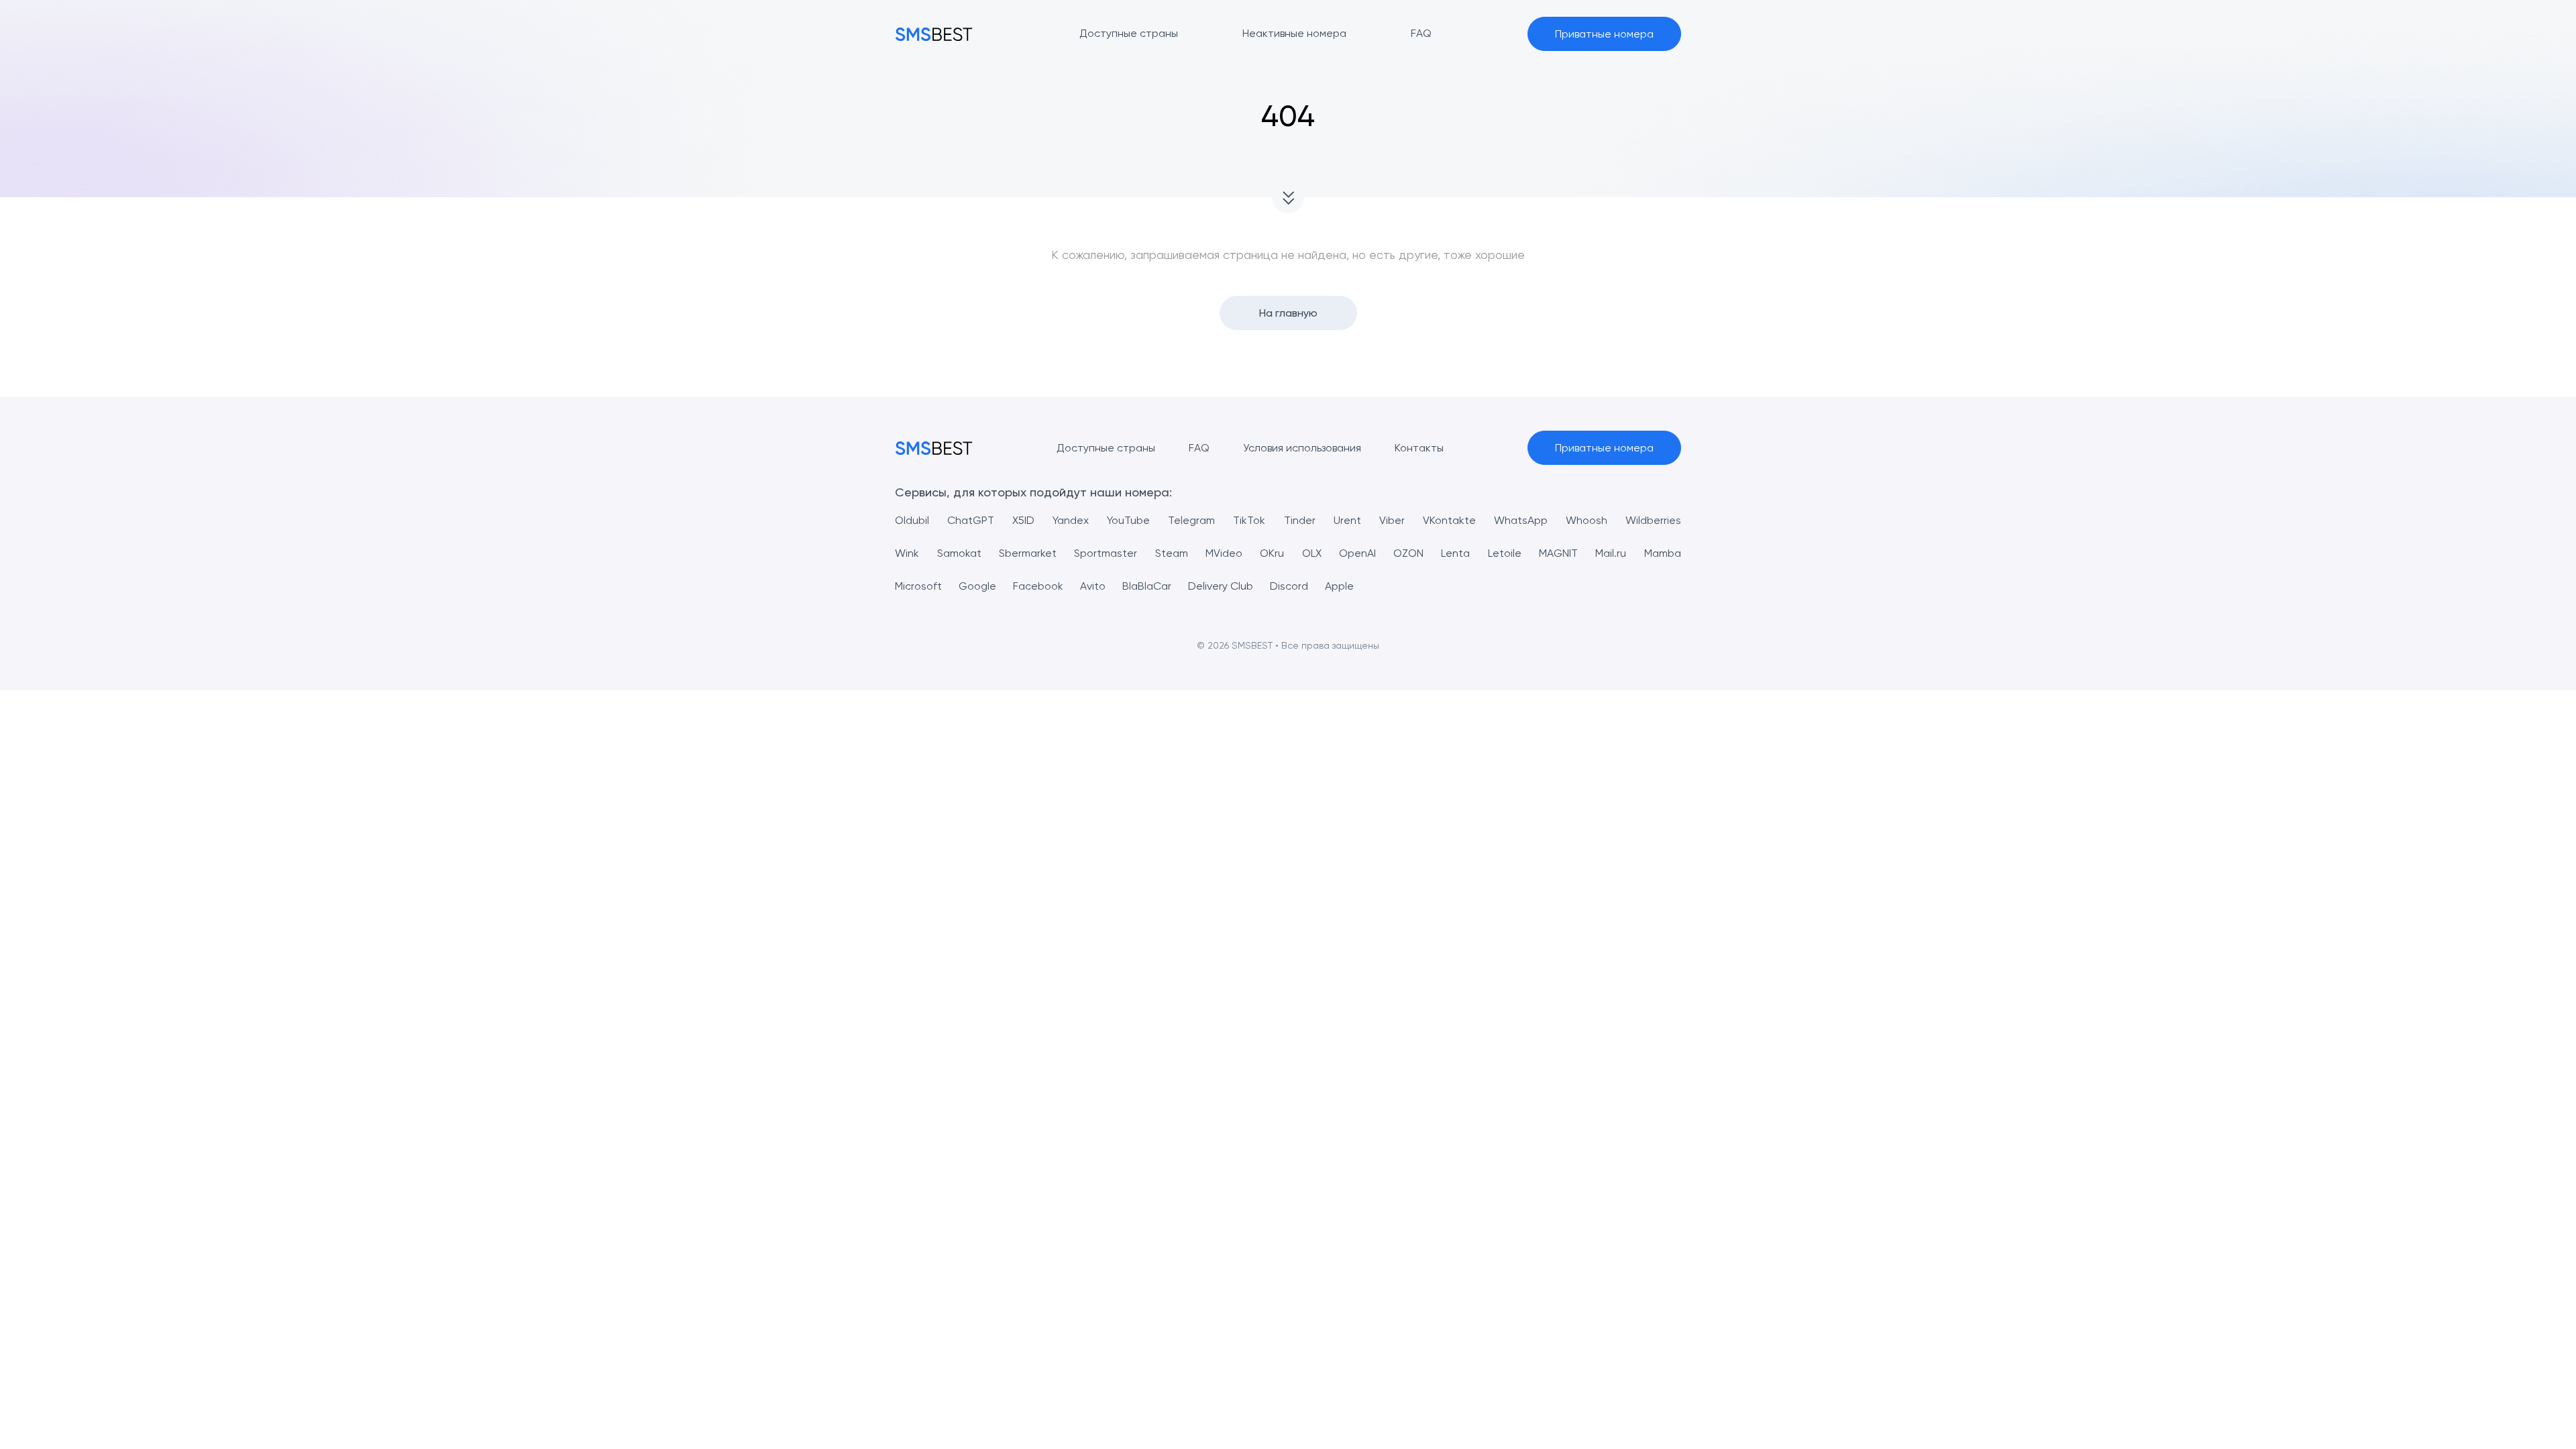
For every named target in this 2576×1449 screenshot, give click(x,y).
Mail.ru (1611, 553)
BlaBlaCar (1147, 586)
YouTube (1128, 520)
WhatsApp (1521, 520)
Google (977, 586)
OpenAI (1357, 553)
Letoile (1505, 553)
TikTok (1249, 520)
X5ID (1023, 520)
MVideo (1224, 553)
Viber (1392, 520)
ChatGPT (971, 520)
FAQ (1199, 448)
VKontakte (1449, 520)
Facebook (1038, 586)
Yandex (1071, 520)
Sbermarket (1028, 553)
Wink (907, 553)
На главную (1288, 313)
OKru (1272, 553)
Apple (1339, 586)
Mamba (1663, 553)
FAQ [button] (1421, 33)
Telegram (1191, 520)
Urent (1347, 520)
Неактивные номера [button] (1294, 33)
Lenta (1455, 553)
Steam (1172, 553)
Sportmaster (1106, 553)
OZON (1408, 553)
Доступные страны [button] (1129, 33)
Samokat (959, 553)
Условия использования (1302, 448)
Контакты (1419, 448)
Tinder (1300, 520)
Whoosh (1587, 520)
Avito (1093, 586)
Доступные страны (1106, 448)
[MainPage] (934, 34)
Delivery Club (1221, 586)
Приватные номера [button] (1604, 34)
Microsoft (918, 586)
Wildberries (1653, 520)
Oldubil (912, 520)
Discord (1289, 586)
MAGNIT (1558, 553)
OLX (1312, 553)
